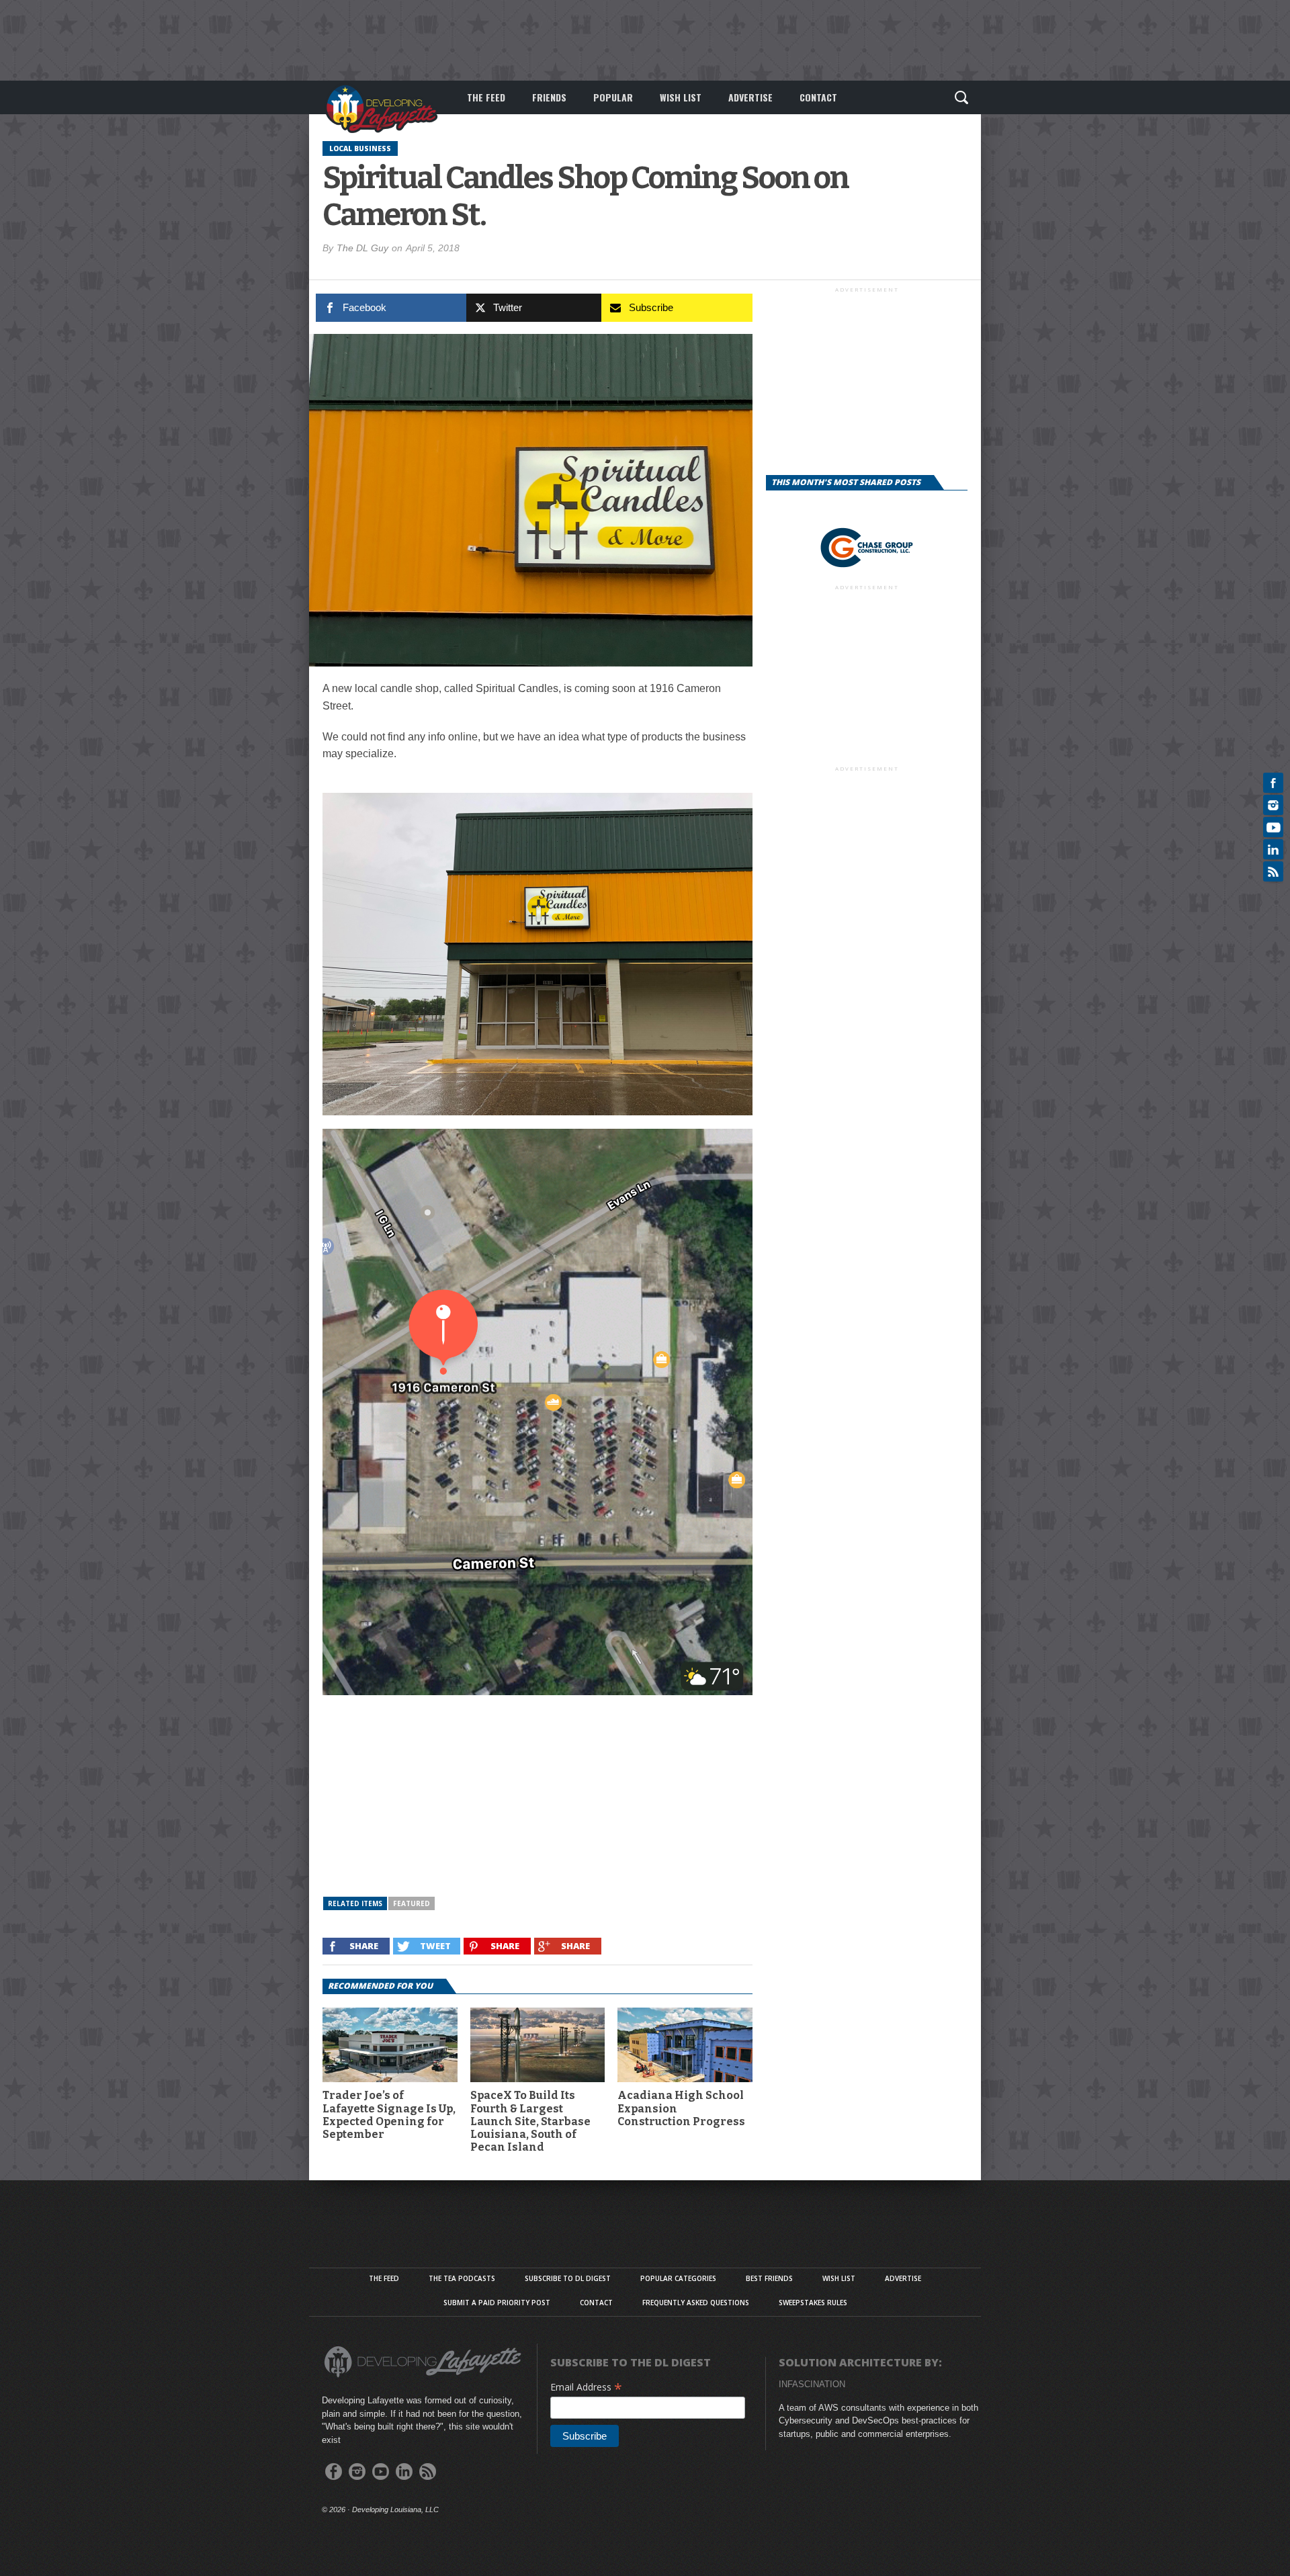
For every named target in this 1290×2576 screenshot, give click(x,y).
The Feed (486, 97)
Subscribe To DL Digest (568, 2278)
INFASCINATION (812, 2384)
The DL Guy (362, 248)
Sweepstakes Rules (813, 2303)
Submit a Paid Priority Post (497, 2303)
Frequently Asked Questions (696, 2303)
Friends (549, 97)
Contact (818, 97)
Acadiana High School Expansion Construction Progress (681, 2108)
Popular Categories (678, 2278)
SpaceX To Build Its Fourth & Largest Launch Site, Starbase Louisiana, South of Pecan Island (530, 2121)
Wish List (681, 97)
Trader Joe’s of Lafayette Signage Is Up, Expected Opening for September (389, 2115)
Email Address (586, 2387)
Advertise (750, 97)
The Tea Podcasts (462, 2278)
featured (412, 1903)
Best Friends (769, 2278)
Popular (613, 97)
